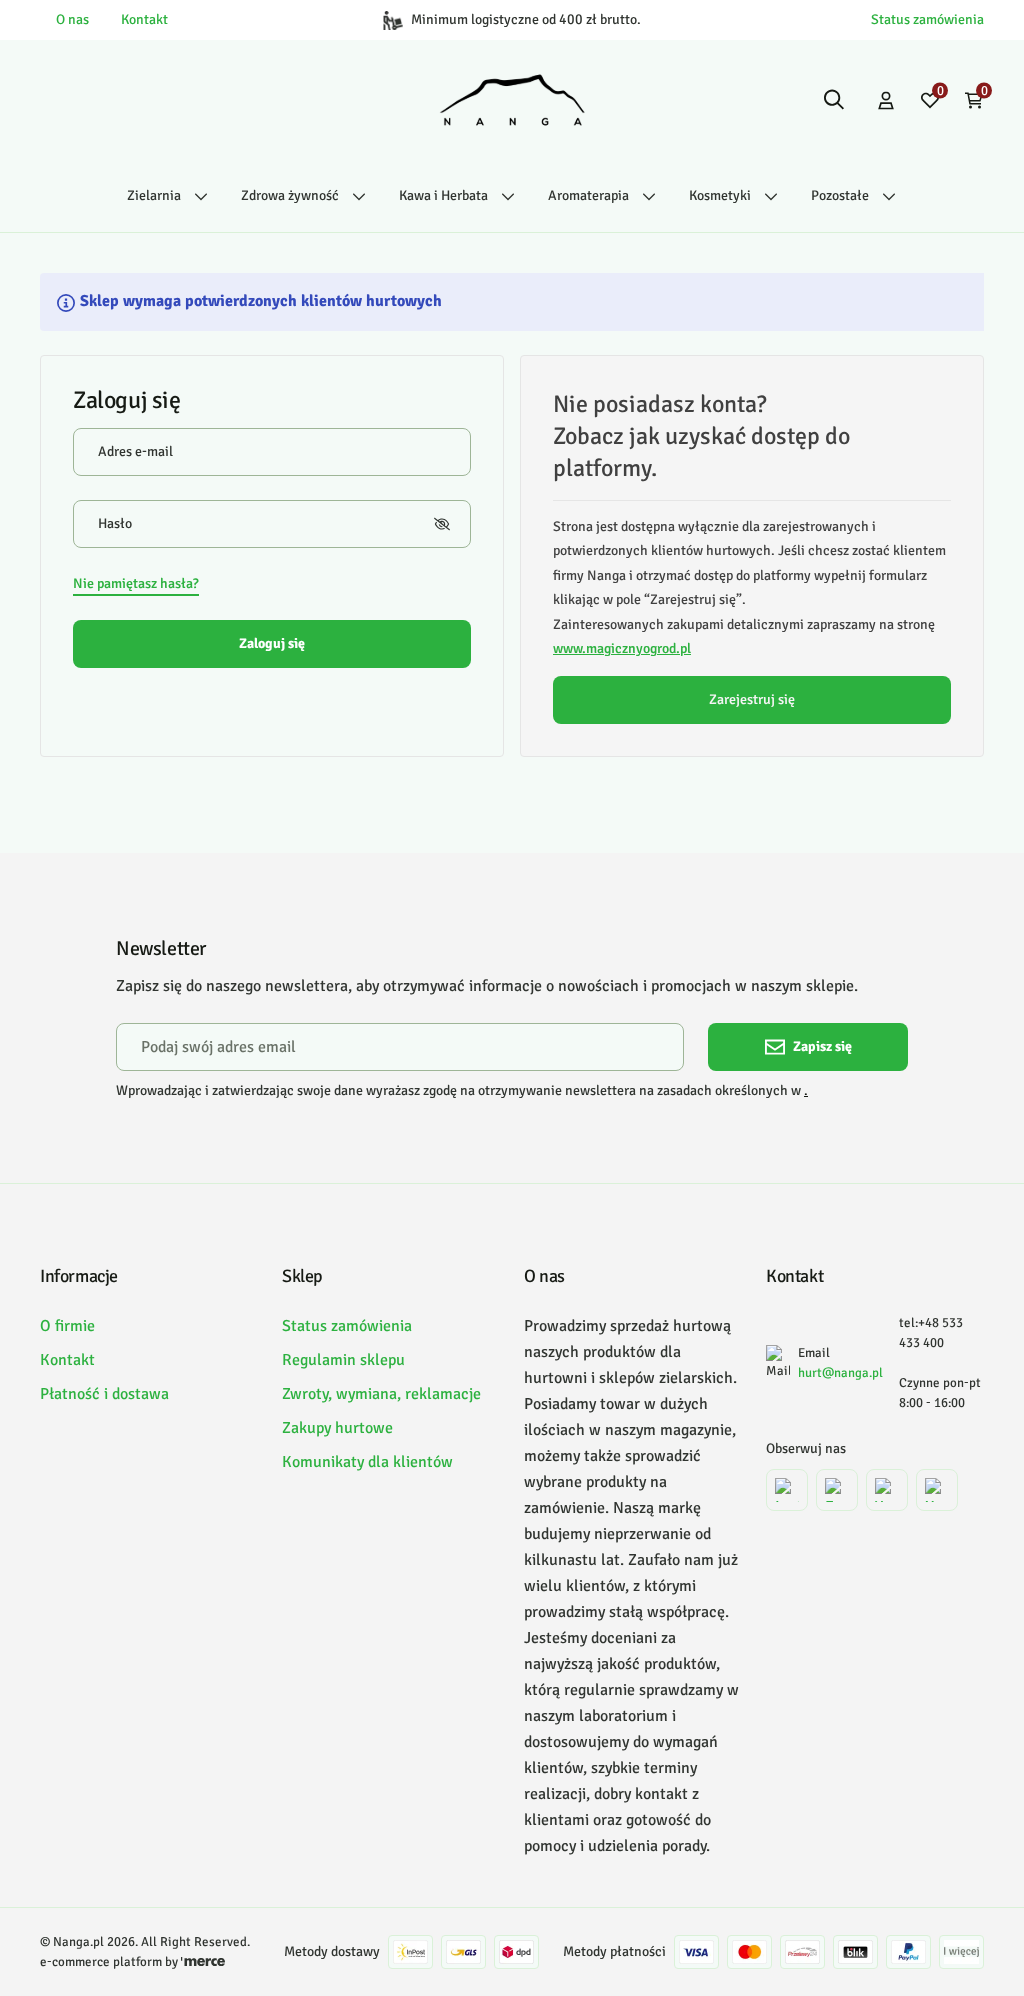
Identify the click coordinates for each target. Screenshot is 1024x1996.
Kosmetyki (720, 195)
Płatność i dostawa (104, 1394)
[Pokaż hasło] (442, 524)
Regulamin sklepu (343, 1360)
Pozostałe (840, 195)
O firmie (67, 1326)
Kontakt (144, 19)
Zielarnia (154, 195)
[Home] (512, 100)
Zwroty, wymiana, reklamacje (381, 1394)
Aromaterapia (588, 195)
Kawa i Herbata (443, 195)
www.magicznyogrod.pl (622, 648)
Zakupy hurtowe (337, 1428)
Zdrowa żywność (290, 195)
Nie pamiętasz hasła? (136, 583)
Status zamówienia (927, 19)
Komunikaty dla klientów (367, 1462)
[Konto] (886, 100)
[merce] (203, 1962)
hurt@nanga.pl (840, 1373)
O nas (72, 19)
